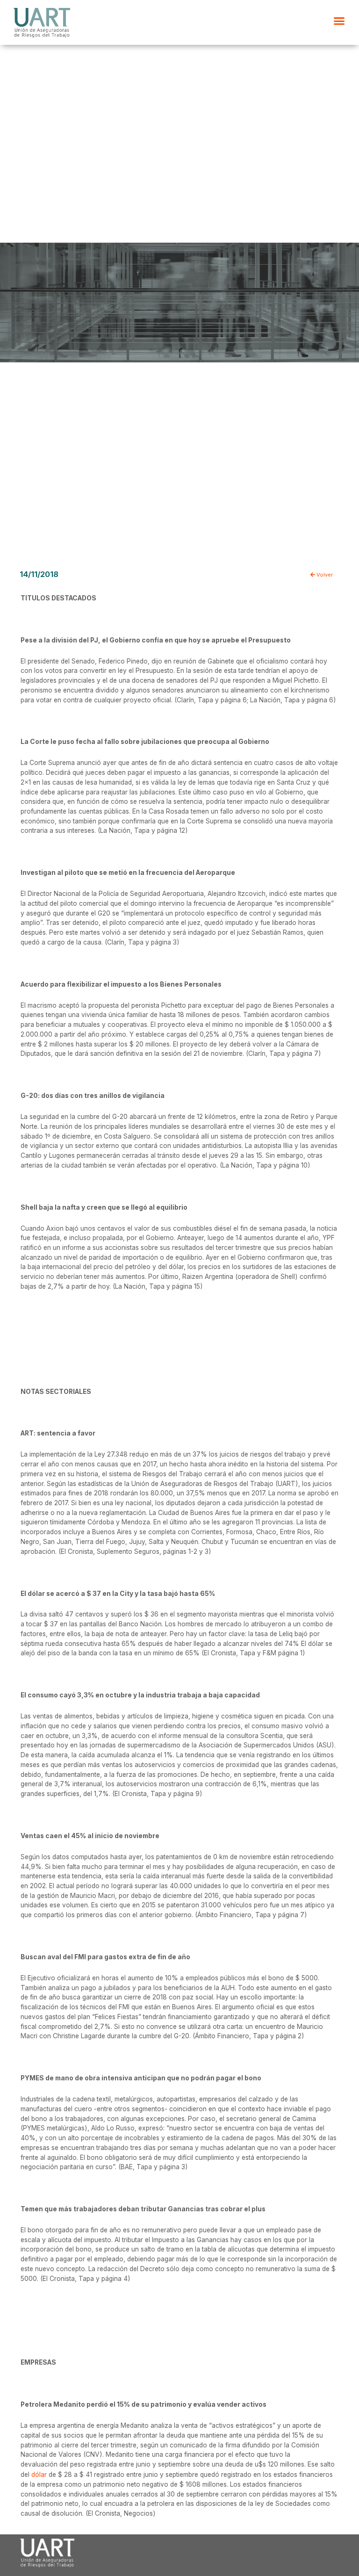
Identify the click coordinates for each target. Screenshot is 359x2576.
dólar (39, 2475)
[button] (339, 21)
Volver (324, 575)
